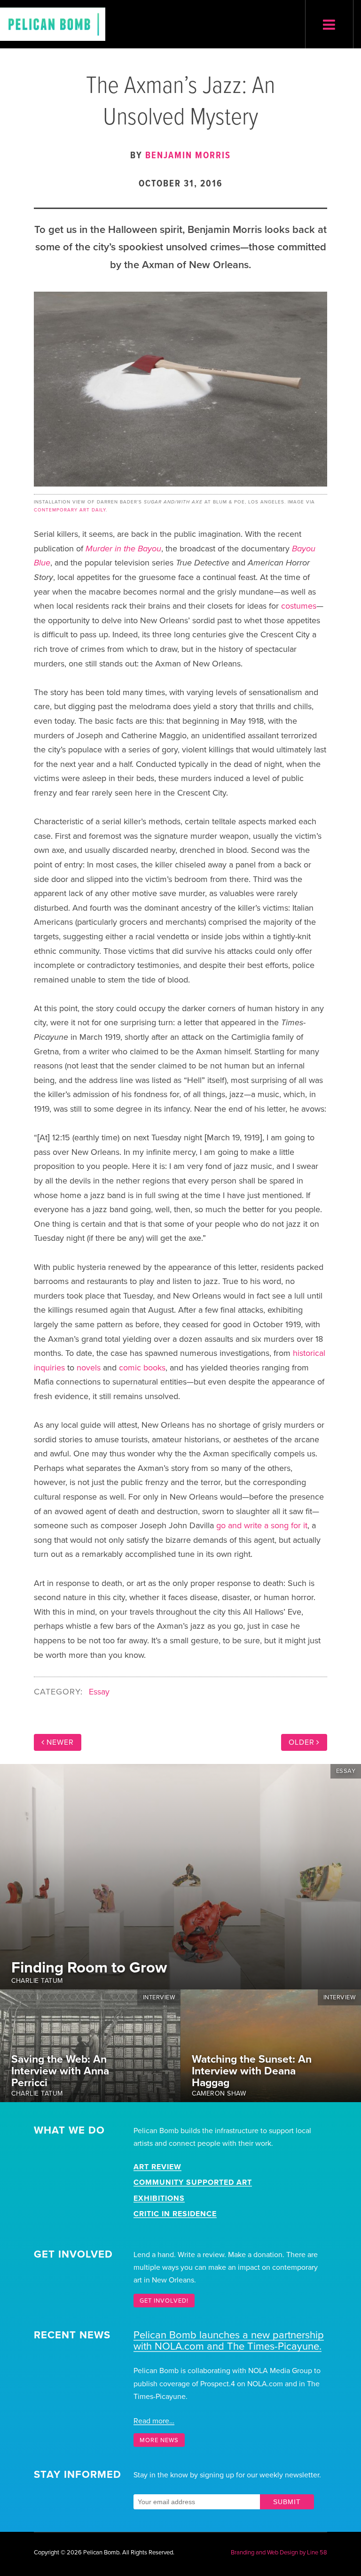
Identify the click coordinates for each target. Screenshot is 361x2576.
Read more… (154, 2421)
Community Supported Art (193, 2182)
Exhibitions (159, 2198)
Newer (60, 1742)
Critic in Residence (175, 2214)
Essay (99, 1692)
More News (159, 2440)
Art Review (157, 2167)
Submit (287, 2502)
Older (302, 1742)
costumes (299, 606)
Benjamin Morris (188, 156)
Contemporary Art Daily (70, 510)
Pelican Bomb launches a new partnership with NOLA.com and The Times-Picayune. (229, 2341)
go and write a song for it (262, 1525)
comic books (142, 1368)
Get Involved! (164, 2301)
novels (89, 1368)
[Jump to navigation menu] (329, 25)
